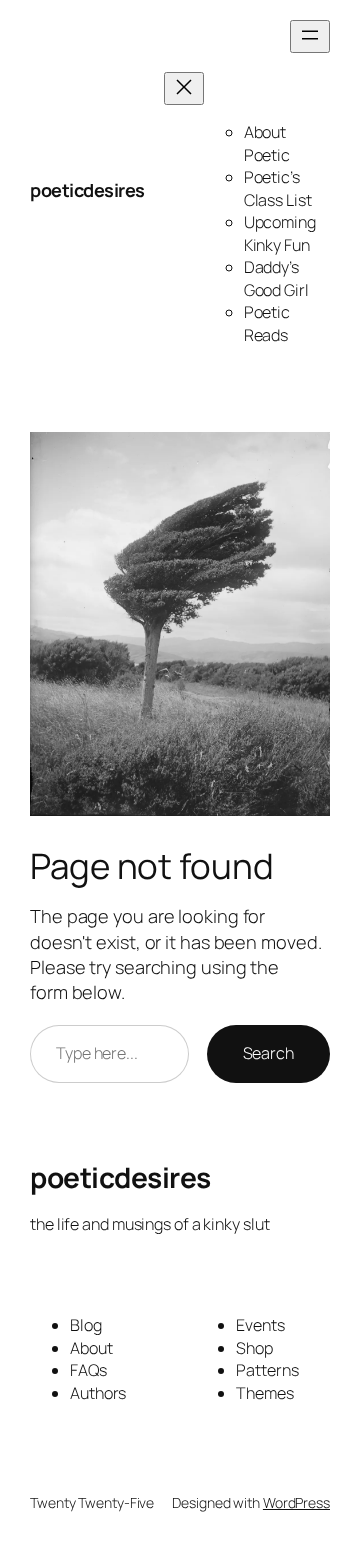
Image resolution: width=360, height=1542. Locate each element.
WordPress (296, 1502)
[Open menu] (310, 36)
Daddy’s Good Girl (276, 278)
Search (268, 1053)
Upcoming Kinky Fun (280, 233)
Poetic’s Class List (278, 188)
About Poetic (267, 143)
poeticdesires (87, 190)
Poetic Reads (267, 323)
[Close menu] (184, 88)
